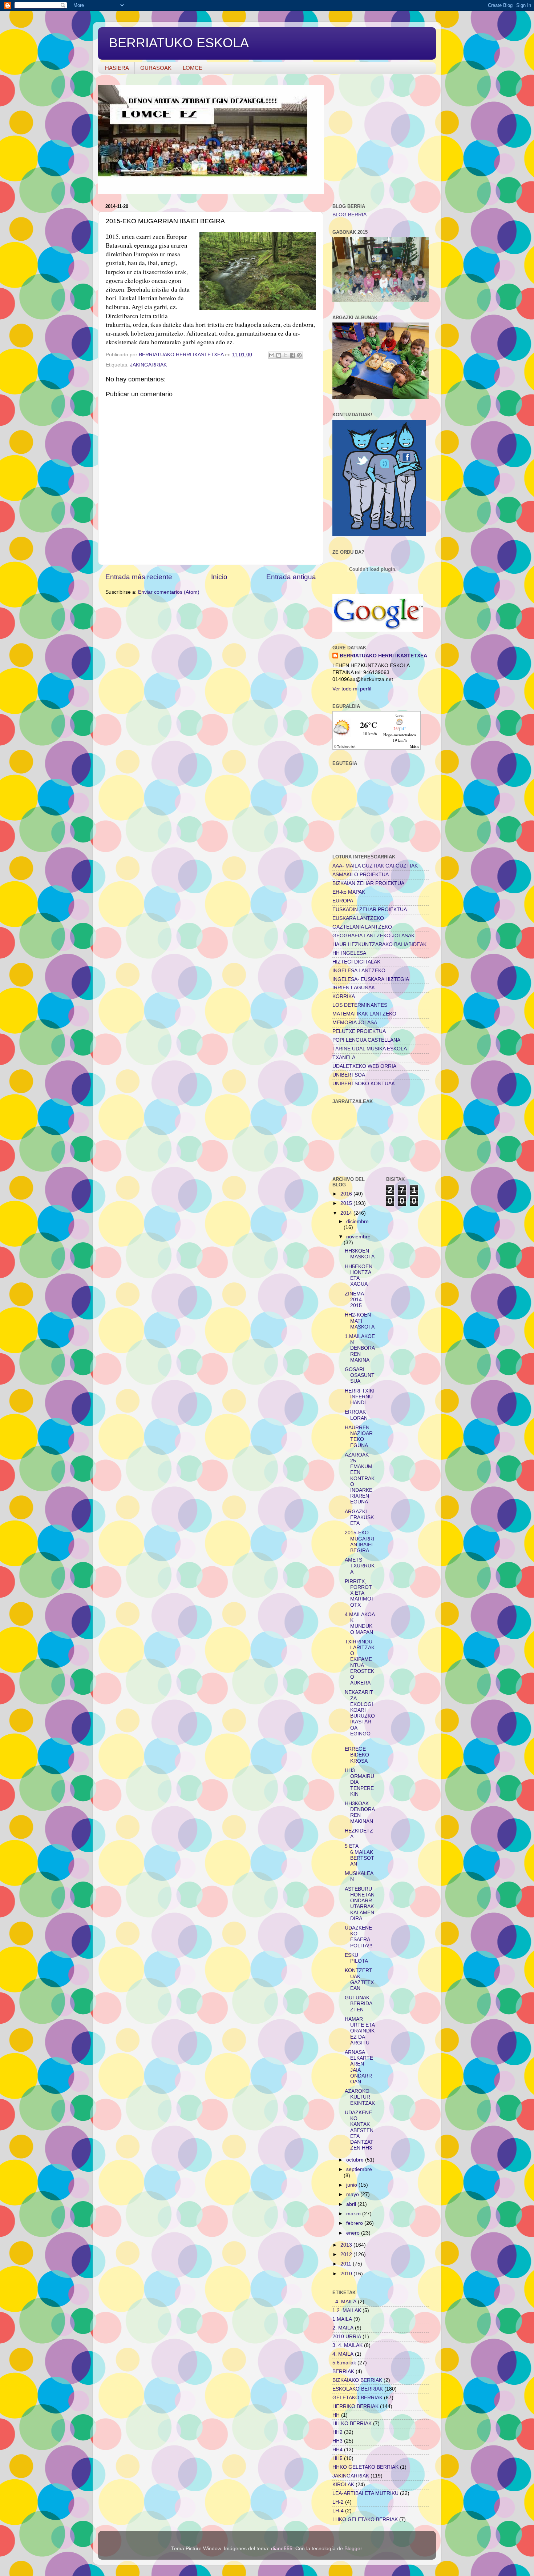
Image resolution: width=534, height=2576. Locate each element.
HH (336, 2415)
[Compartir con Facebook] (292, 355)
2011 (347, 2264)
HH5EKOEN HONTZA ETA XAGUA (359, 1275)
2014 (347, 1213)
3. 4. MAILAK (347, 2345)
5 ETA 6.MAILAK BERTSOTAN (359, 1855)
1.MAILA (342, 2319)
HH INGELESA (349, 953)
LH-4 (338, 2511)
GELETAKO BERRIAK (357, 2398)
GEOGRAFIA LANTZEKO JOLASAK (373, 936)
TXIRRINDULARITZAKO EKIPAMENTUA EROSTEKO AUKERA (360, 1662)
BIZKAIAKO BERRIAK (357, 2380)
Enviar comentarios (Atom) (169, 592)
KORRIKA (344, 996)
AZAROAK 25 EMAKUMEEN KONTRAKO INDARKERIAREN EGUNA (360, 1479)
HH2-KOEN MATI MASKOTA (360, 1321)
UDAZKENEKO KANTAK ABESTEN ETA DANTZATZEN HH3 (359, 2130)
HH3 (337, 2441)
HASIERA (117, 68)
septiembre (359, 2169)
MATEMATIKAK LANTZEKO (364, 1014)
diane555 (282, 2549)
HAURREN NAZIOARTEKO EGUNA (359, 1437)
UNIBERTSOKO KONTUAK (364, 1084)
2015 (347, 1203)
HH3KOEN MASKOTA (360, 1254)
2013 (347, 2245)
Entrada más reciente (139, 577)
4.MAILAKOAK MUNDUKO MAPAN (360, 1623)
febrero (355, 2223)
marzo (354, 2214)
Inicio (219, 577)
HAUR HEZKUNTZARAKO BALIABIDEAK (379, 944)
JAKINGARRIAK (148, 365)
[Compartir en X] (286, 355)
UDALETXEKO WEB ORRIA (364, 1066)
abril (352, 2204)
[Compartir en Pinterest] (299, 355)
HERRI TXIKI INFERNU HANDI (360, 1397)
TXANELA (344, 1057)
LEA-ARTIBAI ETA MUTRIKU (365, 2493)
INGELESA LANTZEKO (359, 971)
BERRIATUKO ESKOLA (179, 43)
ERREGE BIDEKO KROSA (357, 1755)
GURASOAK (156, 68)
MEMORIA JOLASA (355, 1023)
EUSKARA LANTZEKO (358, 918)
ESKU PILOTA (356, 1958)
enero (354, 2233)
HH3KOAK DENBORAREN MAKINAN (360, 1812)
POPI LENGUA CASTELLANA (366, 1040)
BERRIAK (343, 2371)
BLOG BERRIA (349, 215)
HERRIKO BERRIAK (355, 2406)
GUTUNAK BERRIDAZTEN (359, 2004)
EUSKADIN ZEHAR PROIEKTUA (370, 910)
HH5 (337, 2458)
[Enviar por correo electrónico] (272, 355)
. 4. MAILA (344, 2302)
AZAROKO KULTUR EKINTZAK (360, 2097)
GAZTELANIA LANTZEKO (362, 927)
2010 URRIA (347, 2337)
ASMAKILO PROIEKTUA (361, 875)
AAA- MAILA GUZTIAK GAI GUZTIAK (375, 866)
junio (352, 2185)
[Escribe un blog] (279, 355)
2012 (347, 2254)
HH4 (337, 2450)
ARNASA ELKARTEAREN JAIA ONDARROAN (359, 2067)
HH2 (337, 2432)
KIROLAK (343, 2485)
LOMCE (193, 68)
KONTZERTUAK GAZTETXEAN (359, 1979)
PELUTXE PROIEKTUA (359, 1031)
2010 (347, 2274)
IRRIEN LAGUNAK (354, 988)
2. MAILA (343, 2328)
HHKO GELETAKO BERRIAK (365, 2467)
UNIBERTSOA (349, 1075)
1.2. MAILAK (347, 2310)
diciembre (357, 1221)
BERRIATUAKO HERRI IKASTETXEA (383, 656)
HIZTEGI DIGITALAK (356, 962)
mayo (353, 2194)
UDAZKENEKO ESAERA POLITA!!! (359, 1937)
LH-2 (338, 2502)
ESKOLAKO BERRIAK (358, 2389)
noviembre (358, 1237)
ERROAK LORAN (356, 1415)
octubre (356, 2160)
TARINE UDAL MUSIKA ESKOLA (370, 1049)
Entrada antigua (291, 577)
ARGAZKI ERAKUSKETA (359, 1517)
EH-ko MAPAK (349, 892)
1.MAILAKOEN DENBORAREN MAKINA (360, 1348)
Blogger (353, 2549)
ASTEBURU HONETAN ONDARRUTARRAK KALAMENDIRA (360, 1904)
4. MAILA (343, 2354)
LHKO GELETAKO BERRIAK (365, 2519)
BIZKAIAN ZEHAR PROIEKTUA (368, 883)
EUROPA (343, 901)
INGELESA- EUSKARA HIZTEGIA (371, 979)
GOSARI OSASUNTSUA (360, 1375)
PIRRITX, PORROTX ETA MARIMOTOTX (360, 1593)
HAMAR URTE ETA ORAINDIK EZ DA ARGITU (360, 2031)
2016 (347, 1194)
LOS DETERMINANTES (360, 1005)
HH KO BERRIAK (352, 2423)
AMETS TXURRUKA (360, 1566)
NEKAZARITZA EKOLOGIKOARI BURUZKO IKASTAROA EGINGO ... (360, 1716)
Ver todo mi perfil (352, 689)
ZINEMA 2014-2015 (354, 1300)
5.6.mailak (344, 2363)
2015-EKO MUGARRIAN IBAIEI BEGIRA (359, 1542)
